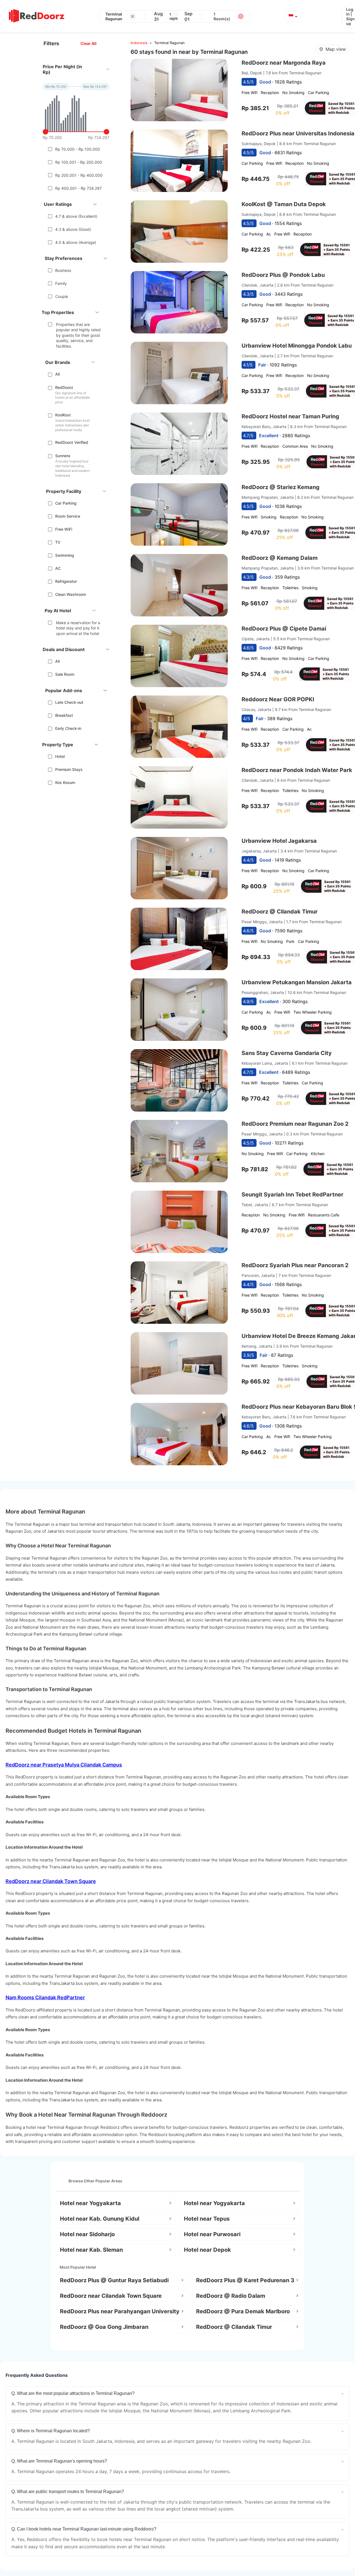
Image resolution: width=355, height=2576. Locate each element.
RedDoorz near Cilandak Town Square (51, 1881)
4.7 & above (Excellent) (76, 216)
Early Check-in (68, 728)
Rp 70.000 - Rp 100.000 (78, 149)
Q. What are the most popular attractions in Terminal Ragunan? (73, 2393)
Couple (62, 296)
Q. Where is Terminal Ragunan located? (51, 2431)
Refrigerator (66, 581)
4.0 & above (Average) (76, 242)
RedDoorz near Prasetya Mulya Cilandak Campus (64, 1765)
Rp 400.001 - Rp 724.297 (78, 188)
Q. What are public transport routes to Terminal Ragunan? (68, 2492)
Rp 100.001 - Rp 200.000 (79, 162)
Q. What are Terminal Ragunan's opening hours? (59, 2461)
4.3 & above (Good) (73, 229)
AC (58, 568)
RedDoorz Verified (72, 442)
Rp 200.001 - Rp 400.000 (79, 175)
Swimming (65, 555)
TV (58, 542)
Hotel (60, 756)
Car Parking (66, 503)
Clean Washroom (71, 594)
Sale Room (65, 674)
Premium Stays (69, 769)
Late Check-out (69, 702)
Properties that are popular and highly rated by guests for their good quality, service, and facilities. (78, 335)
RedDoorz (64, 387)
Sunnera (63, 456)
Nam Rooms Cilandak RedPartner (45, 1997)
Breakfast (64, 715)
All (57, 374)
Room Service (68, 516)
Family (61, 283)
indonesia (139, 43)
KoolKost (63, 415)
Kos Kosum (65, 782)
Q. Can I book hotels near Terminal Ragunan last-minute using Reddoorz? (84, 2529)
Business (63, 270)
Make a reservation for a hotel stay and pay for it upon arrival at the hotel (78, 628)
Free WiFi (64, 529)
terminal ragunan (169, 43)
